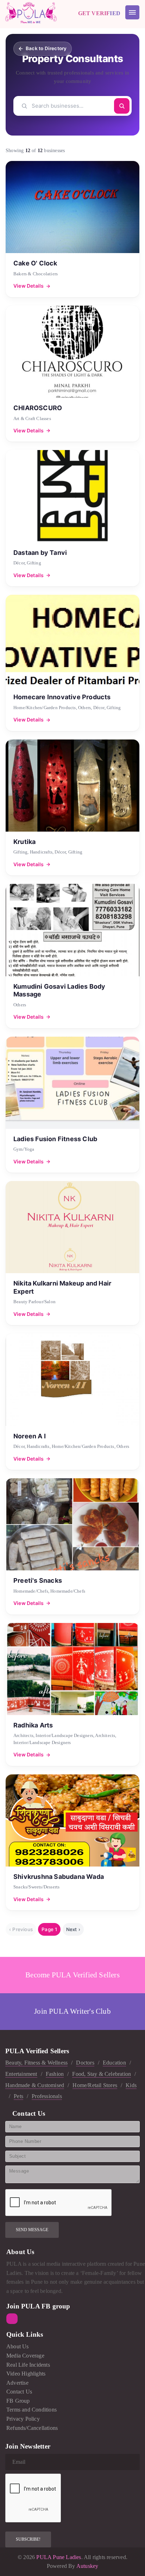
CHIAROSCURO (38, 408)
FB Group (18, 2401)
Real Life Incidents (28, 2365)
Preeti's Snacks (38, 1580)
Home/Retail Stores (95, 2085)
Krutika (24, 842)
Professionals (47, 2096)
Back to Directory (46, 48)
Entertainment (21, 2074)
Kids (131, 2085)
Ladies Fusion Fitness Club (55, 1139)
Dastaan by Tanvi (40, 553)
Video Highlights (26, 2374)
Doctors (85, 2063)
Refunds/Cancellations (32, 2428)
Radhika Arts (33, 1725)
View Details (29, 286)
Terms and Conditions (31, 2410)
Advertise (17, 2383)
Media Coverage (25, 2356)
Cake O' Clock (35, 263)
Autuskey (87, 2566)
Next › (73, 1929)
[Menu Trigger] (132, 12)
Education (114, 2063)
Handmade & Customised (35, 2085)
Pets (18, 2096)
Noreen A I (30, 1436)
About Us (18, 2346)
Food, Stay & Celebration (102, 2074)
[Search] (122, 106)
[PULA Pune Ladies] (31, 12)
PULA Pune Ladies (58, 2557)
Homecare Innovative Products (62, 697)
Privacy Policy (23, 2419)
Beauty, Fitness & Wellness (36, 2063)
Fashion (55, 2074)
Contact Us (19, 2392)
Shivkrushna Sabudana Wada (59, 1877)
